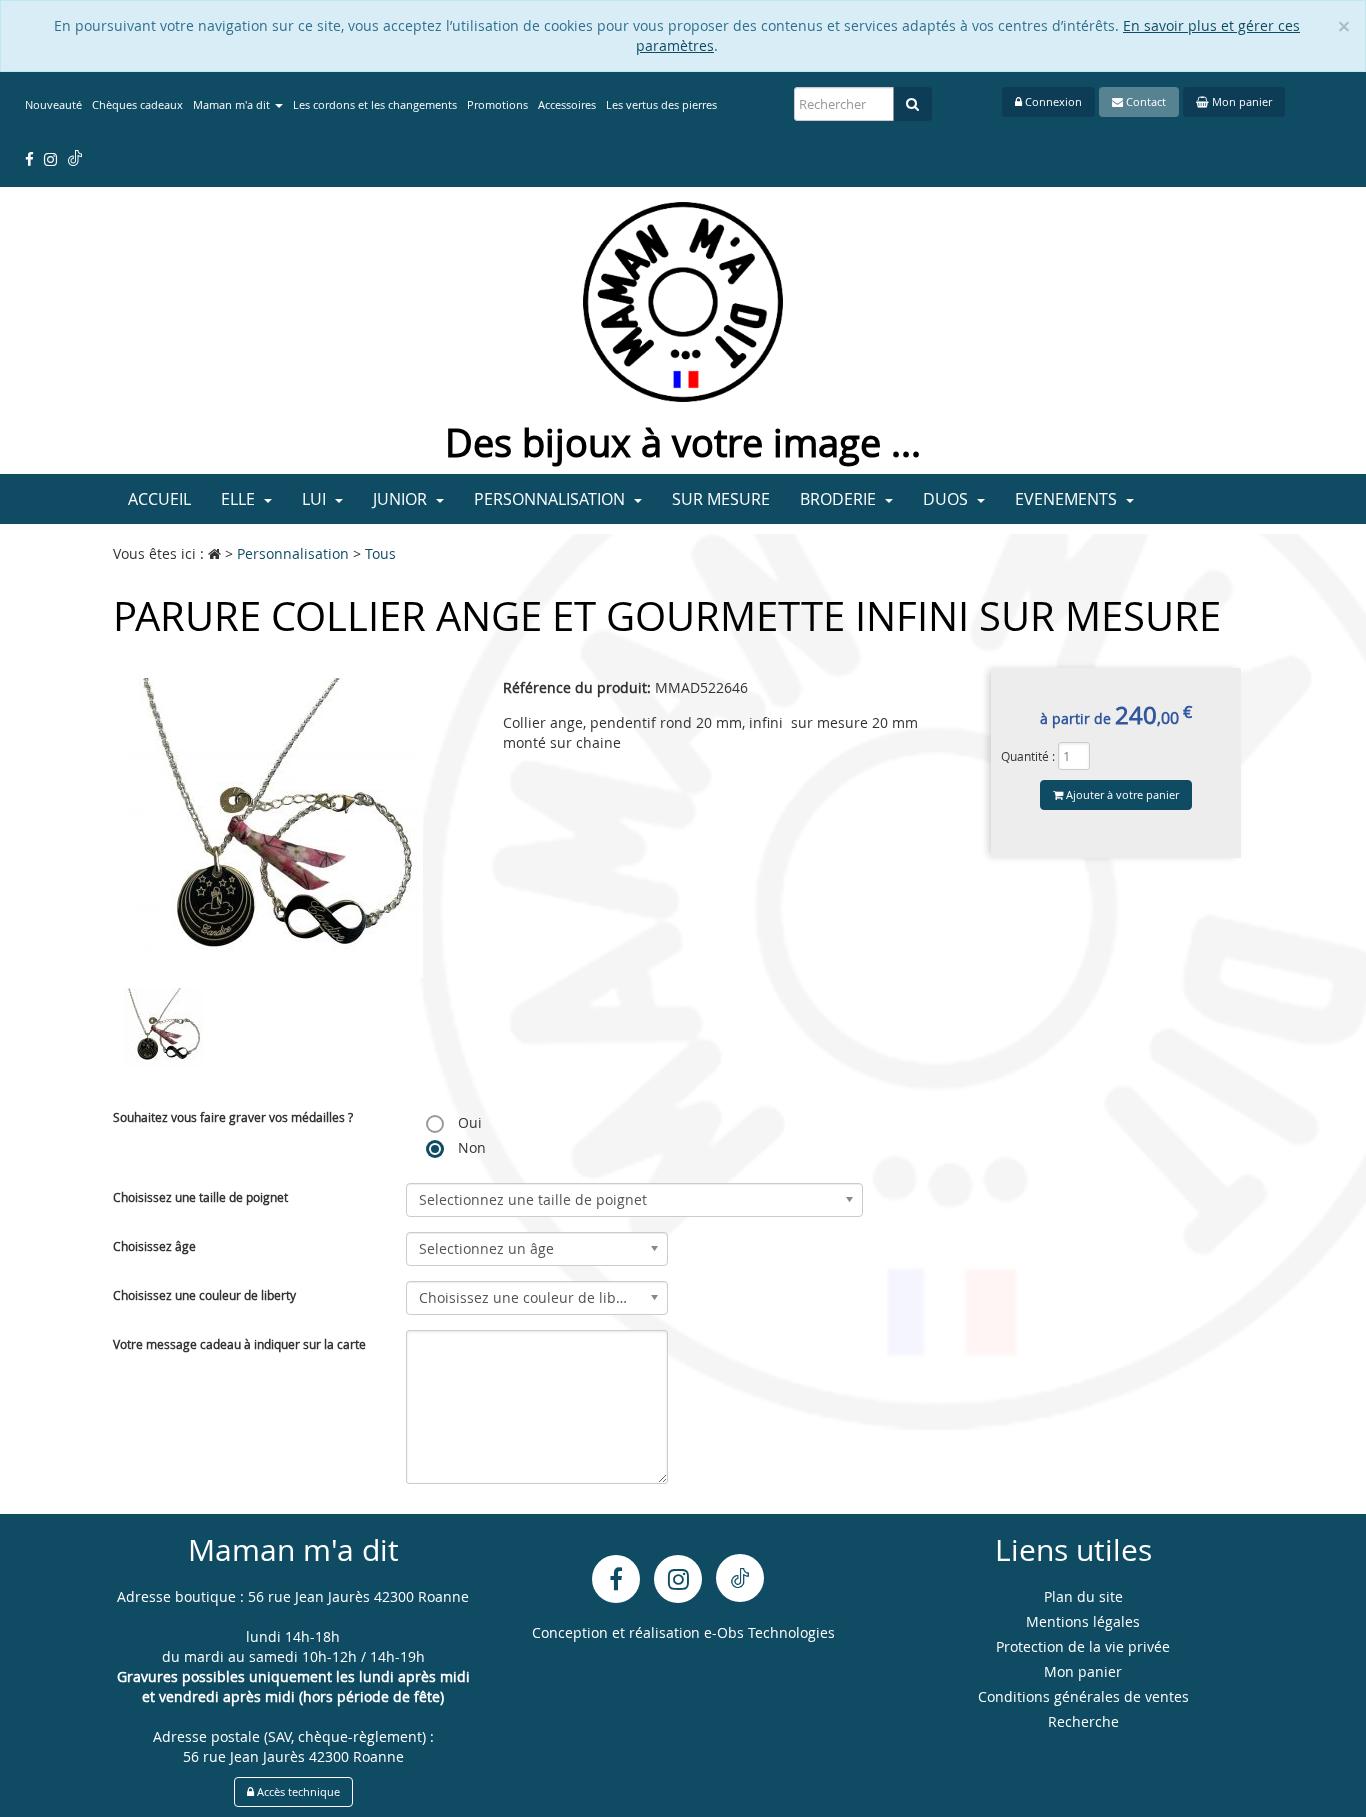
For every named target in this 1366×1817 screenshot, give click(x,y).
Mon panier (1240, 101)
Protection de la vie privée (1083, 1646)
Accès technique (297, 1791)
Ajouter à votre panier (1121, 794)
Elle (240, 499)
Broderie (840, 499)
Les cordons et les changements (375, 104)
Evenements (1068, 499)
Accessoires (567, 104)
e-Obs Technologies (769, 1632)
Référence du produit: (577, 687)
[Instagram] (678, 1579)
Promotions (497, 104)
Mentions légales (1083, 1621)
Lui (316, 499)
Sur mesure (721, 499)
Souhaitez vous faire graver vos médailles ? (233, 1117)
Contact (1144, 101)
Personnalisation (551, 499)
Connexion (1052, 101)
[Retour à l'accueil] (683, 300)
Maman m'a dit (233, 104)
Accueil (159, 499)
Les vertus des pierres (661, 104)
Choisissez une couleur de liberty (204, 1295)
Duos (947, 499)
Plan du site (1083, 1596)
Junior (402, 499)
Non (470, 1147)
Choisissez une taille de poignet (200, 1197)
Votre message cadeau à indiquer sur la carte (239, 1344)
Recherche (1083, 1721)
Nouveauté (53, 104)
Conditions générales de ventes (1083, 1696)
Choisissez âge (154, 1246)
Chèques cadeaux (137, 104)
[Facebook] (616, 1579)
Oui (468, 1122)
